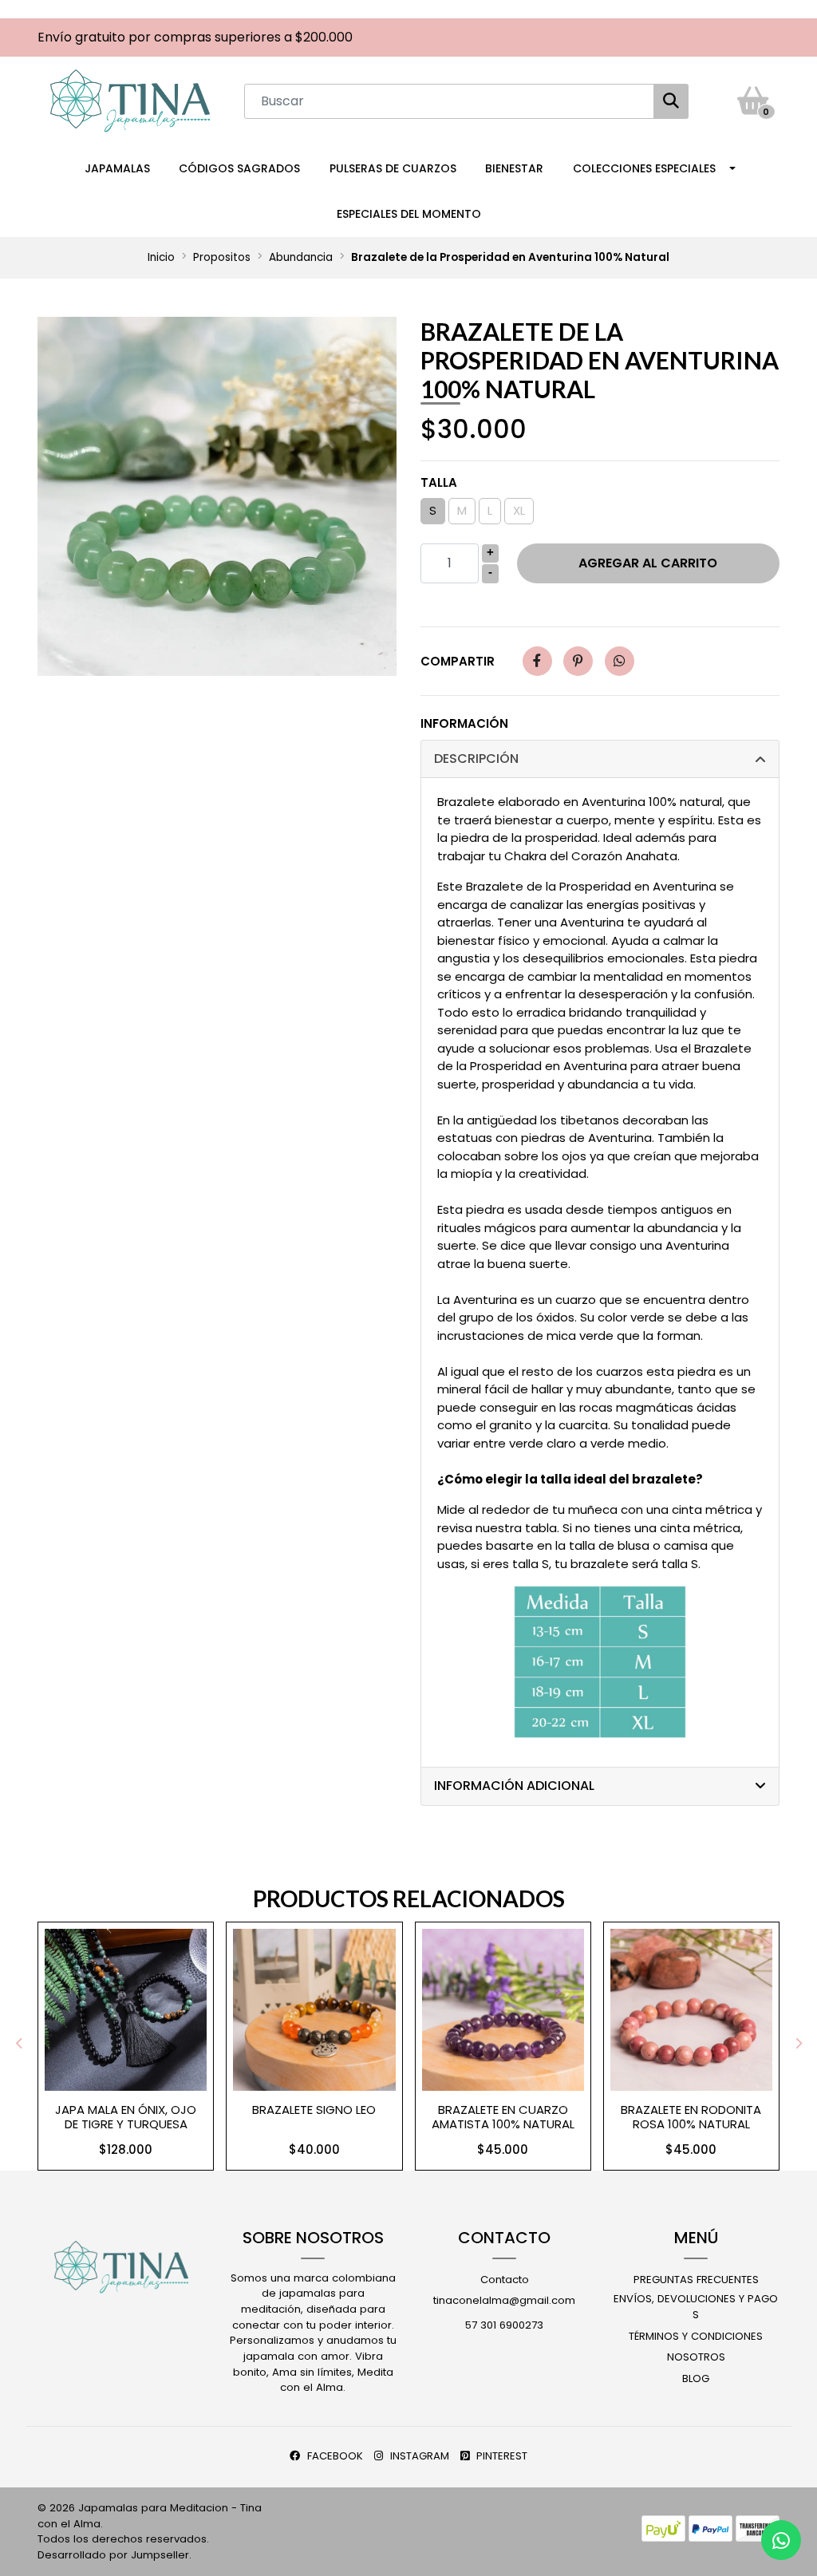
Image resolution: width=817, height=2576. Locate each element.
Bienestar (514, 168)
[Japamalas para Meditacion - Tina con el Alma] (130, 100)
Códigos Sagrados (239, 168)
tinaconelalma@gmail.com (504, 2300)
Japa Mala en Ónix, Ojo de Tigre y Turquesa (126, 2117)
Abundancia (301, 257)
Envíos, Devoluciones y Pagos (696, 2307)
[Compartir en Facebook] (537, 661)
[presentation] (19, 2044)
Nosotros (696, 2357)
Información (464, 723)
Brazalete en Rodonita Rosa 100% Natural (691, 2117)
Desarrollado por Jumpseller (113, 2555)
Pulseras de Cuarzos (393, 168)
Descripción (476, 759)
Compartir (458, 661)
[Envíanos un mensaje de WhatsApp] (781, 2540)
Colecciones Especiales (644, 168)
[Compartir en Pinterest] (578, 661)
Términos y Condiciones (696, 2336)
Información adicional (514, 1786)
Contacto (505, 2280)
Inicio (161, 257)
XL (519, 510)
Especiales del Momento (409, 214)
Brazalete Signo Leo (314, 2110)
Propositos (222, 257)
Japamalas (117, 168)
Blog (696, 2378)
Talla (439, 482)
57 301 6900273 (504, 2325)
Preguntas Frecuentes (696, 2280)
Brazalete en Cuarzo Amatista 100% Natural (503, 2117)
